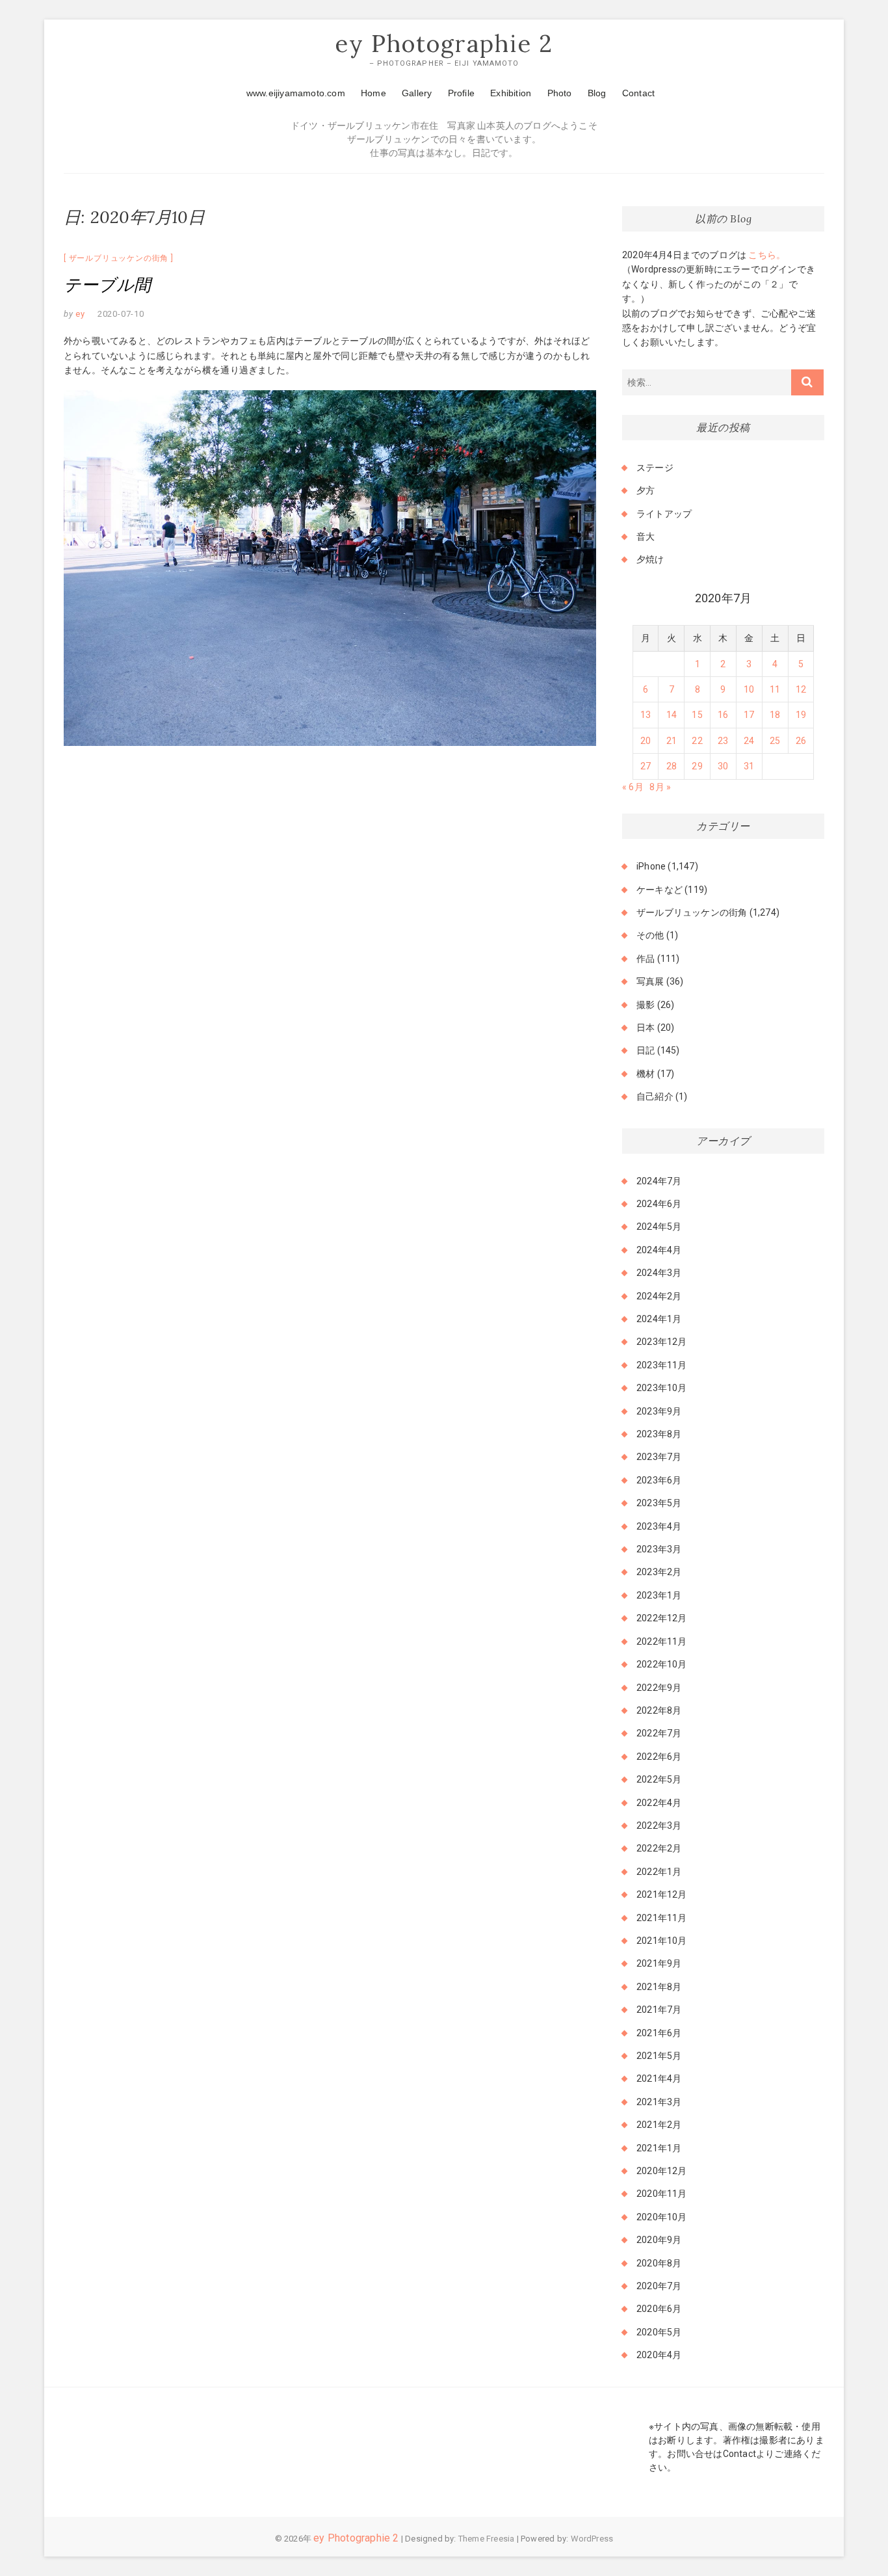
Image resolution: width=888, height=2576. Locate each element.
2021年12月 (662, 1894)
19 (801, 715)
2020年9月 (659, 2240)
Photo (560, 93)
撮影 (646, 1005)
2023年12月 (662, 1342)
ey (79, 314)
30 (723, 766)
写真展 (650, 981)
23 (723, 741)
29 (697, 766)
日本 (646, 1028)
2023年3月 (659, 1549)
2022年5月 (659, 1779)
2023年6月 (659, 1480)
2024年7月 (659, 1181)
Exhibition (511, 93)
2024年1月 (659, 1319)
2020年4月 (659, 2355)
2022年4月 (659, 1803)
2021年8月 (659, 1987)
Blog (597, 93)
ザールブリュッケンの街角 (119, 258)
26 (801, 741)
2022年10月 (662, 1664)
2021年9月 (659, 1963)
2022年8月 (659, 1710)
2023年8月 (659, 1434)
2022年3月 (659, 1826)
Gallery (417, 93)
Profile (461, 93)
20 (646, 741)
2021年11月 (662, 1918)
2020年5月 (659, 2332)
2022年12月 (662, 1618)
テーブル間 (107, 285)
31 (749, 766)
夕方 (646, 490)
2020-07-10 (121, 314)
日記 (646, 1050)
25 (775, 741)
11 (775, 689)
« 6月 (633, 787)
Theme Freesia (487, 2539)
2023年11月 (662, 1365)
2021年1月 (659, 2148)
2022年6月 (659, 1757)
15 (697, 715)
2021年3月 (659, 2102)
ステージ (655, 468)
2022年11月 (662, 1641)
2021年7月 (659, 2010)
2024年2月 (659, 1296)
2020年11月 (662, 2194)
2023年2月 (659, 1572)
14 (672, 715)
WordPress (592, 2539)
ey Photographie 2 (444, 44)
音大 (646, 537)
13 (646, 715)
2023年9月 (659, 1411)
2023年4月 (659, 1526)
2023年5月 (659, 1503)
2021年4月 (659, 2078)
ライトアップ (664, 514)
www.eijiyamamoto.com (296, 93)
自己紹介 (655, 1096)
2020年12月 (662, 2171)
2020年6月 (659, 2309)
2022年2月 (659, 1848)
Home (373, 93)
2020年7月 (659, 2286)
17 (749, 715)
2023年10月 (662, 1388)
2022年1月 (659, 1872)
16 (723, 715)
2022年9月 (659, 1688)
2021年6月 (659, 2033)
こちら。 (766, 255)
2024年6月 (659, 1204)
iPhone (651, 866)
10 (749, 689)
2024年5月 (659, 1227)
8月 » (660, 787)
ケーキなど (659, 890)
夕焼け (650, 559)
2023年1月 (659, 1595)
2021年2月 (659, 2125)
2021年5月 (659, 2056)
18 (775, 715)
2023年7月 (659, 1457)
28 (672, 766)
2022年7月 (659, 1733)
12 (801, 689)
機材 (646, 1074)
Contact (638, 93)
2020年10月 (662, 2217)
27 (646, 766)
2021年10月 (662, 1941)
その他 (650, 935)
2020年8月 (659, 2263)
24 (749, 741)
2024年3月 (659, 1273)
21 (672, 741)
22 (697, 741)
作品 (646, 959)
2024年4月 (659, 1250)
